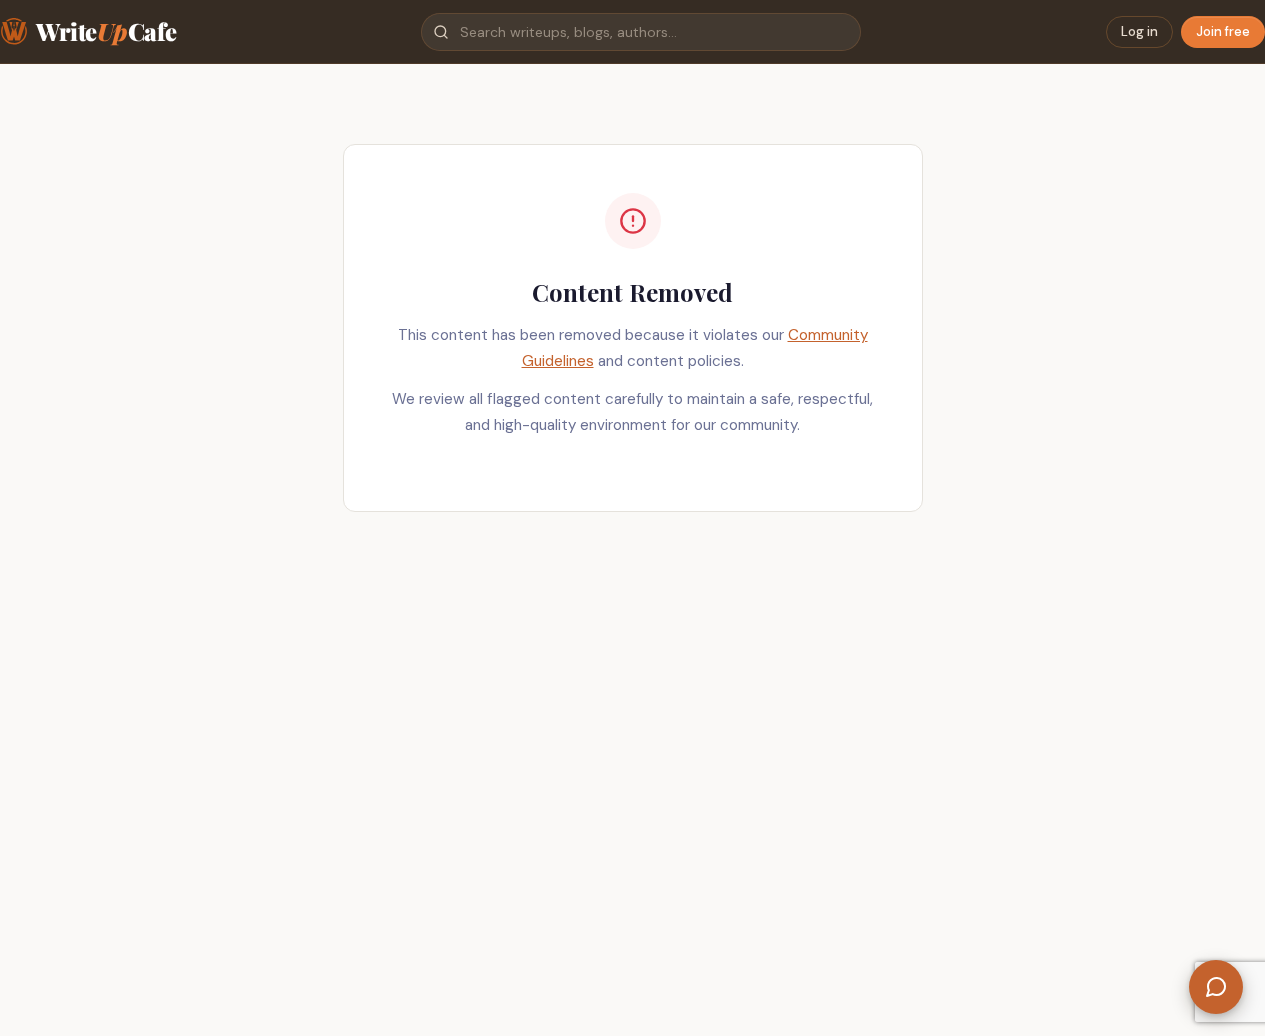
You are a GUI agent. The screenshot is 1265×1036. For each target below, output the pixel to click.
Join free (1223, 31)
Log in (1139, 31)
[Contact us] (1216, 987)
